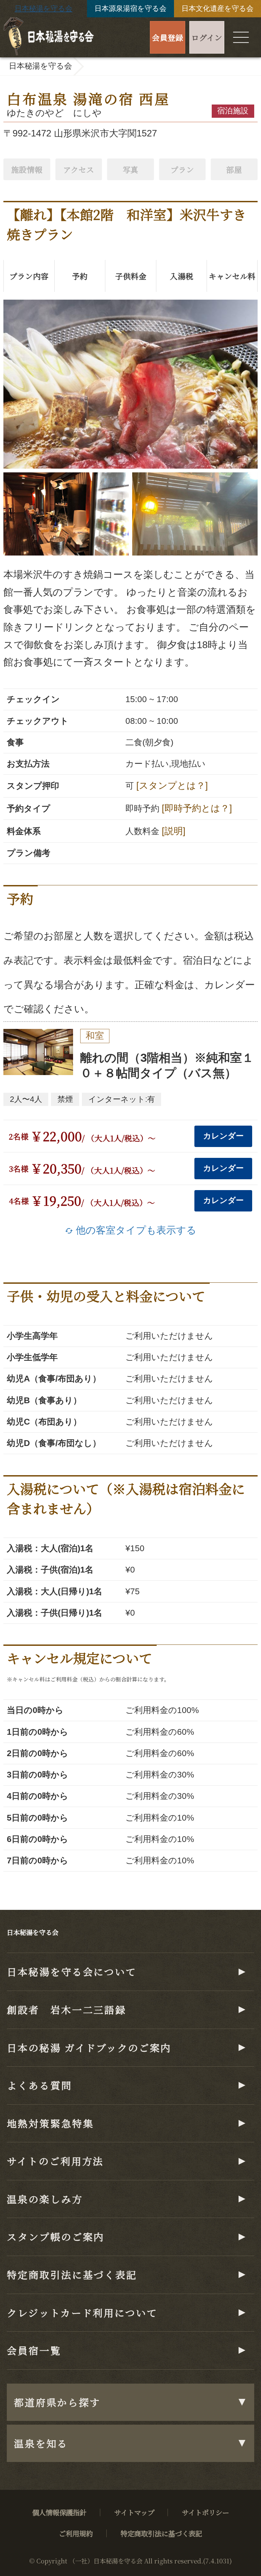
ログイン (207, 37)
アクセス (79, 169)
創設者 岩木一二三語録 (66, 2009)
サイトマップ (134, 2512)
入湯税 (182, 276)
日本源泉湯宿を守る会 (130, 8)
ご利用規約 (76, 2533)
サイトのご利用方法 (55, 2161)
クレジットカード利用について (82, 2312)
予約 (80, 276)
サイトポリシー (205, 2512)
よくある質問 (39, 2085)
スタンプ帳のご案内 (56, 2236)
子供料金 (131, 276)
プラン (182, 169)
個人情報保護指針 (59, 2512)
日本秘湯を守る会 (43, 8)
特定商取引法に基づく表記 (72, 2274)
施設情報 (27, 169)
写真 (130, 169)
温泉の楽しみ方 (45, 2199)
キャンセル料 (232, 276)
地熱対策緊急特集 (50, 2123)
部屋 (234, 169)
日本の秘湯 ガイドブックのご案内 (89, 2047)
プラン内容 (29, 276)
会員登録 (168, 37)
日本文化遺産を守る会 (217, 8)
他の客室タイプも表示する (131, 1230)
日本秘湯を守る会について (72, 1971)
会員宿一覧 (34, 2350)
